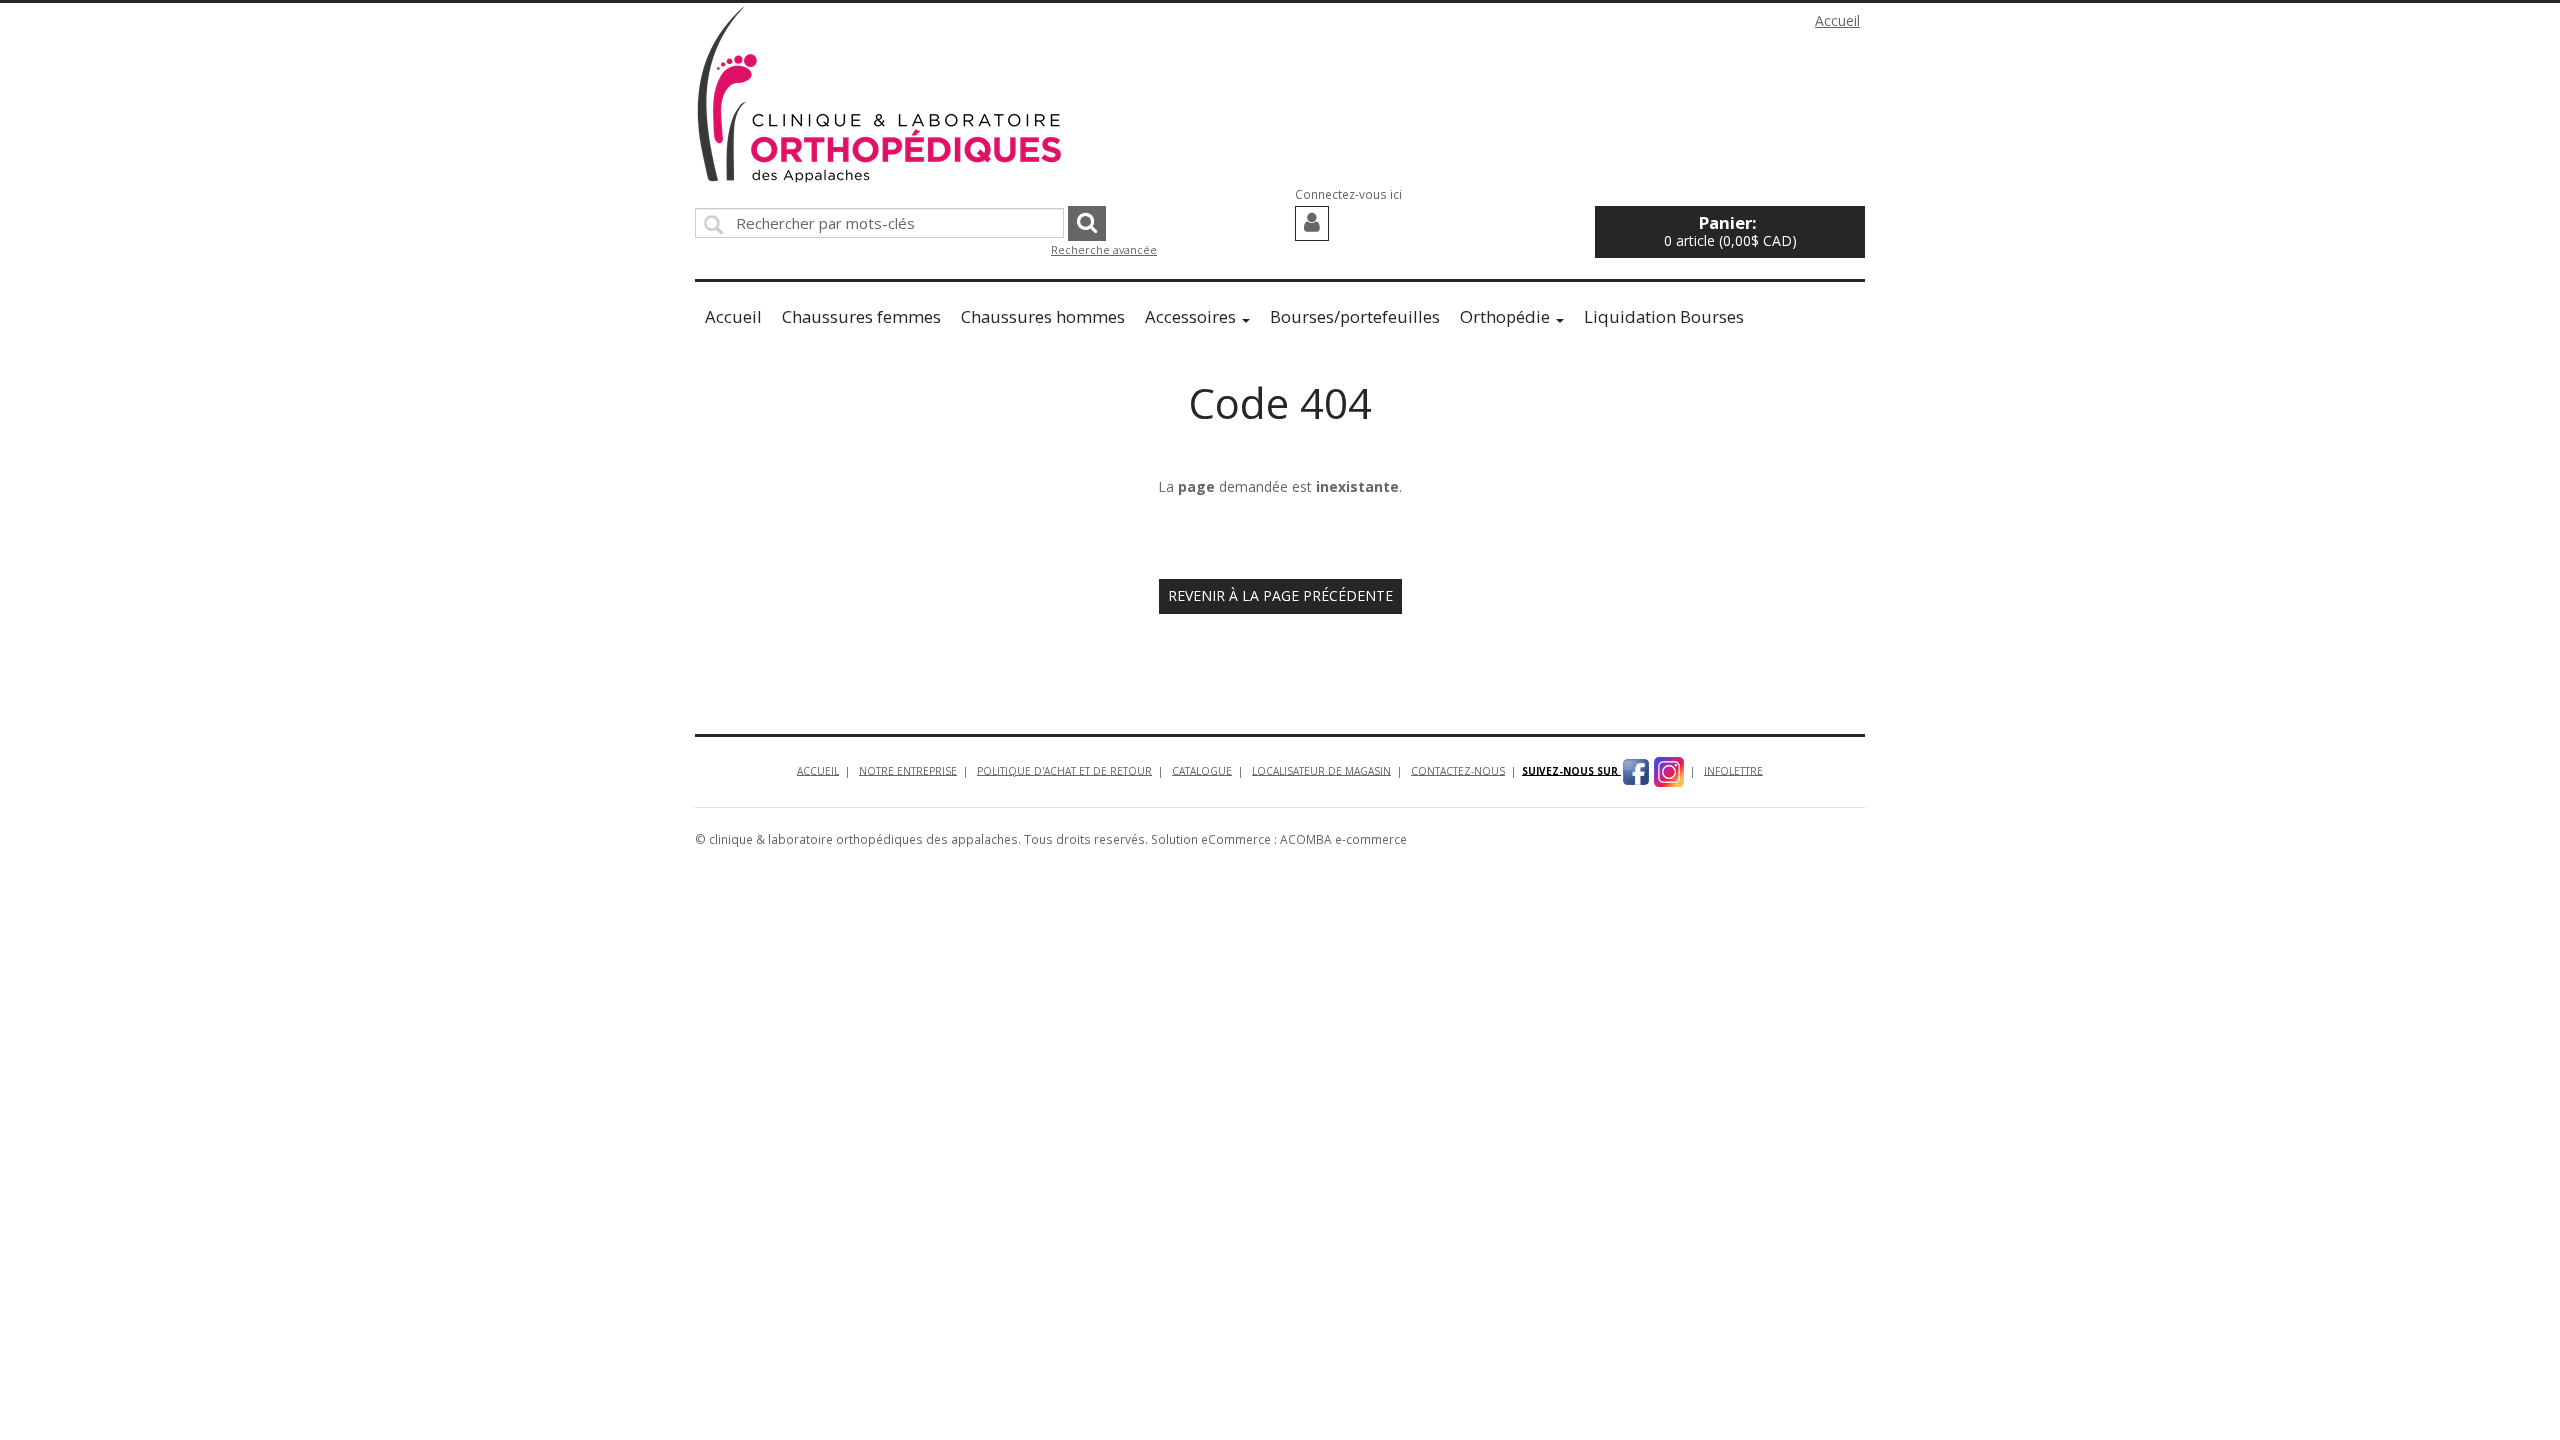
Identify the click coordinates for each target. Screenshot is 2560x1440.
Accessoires (1190, 316)
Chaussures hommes (1043, 316)
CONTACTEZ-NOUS (1458, 770)
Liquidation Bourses (1664, 316)
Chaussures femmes (861, 316)
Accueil (1837, 20)
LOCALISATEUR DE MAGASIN (1321, 770)
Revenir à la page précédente (1280, 595)
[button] (1730, 232)
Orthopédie (1505, 316)
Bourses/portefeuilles (1355, 316)
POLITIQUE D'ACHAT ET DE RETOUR (1064, 770)
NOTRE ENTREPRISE (908, 770)
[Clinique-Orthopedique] (880, 94)
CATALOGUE (1202, 770)
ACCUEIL (818, 770)
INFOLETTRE (1733, 770)
